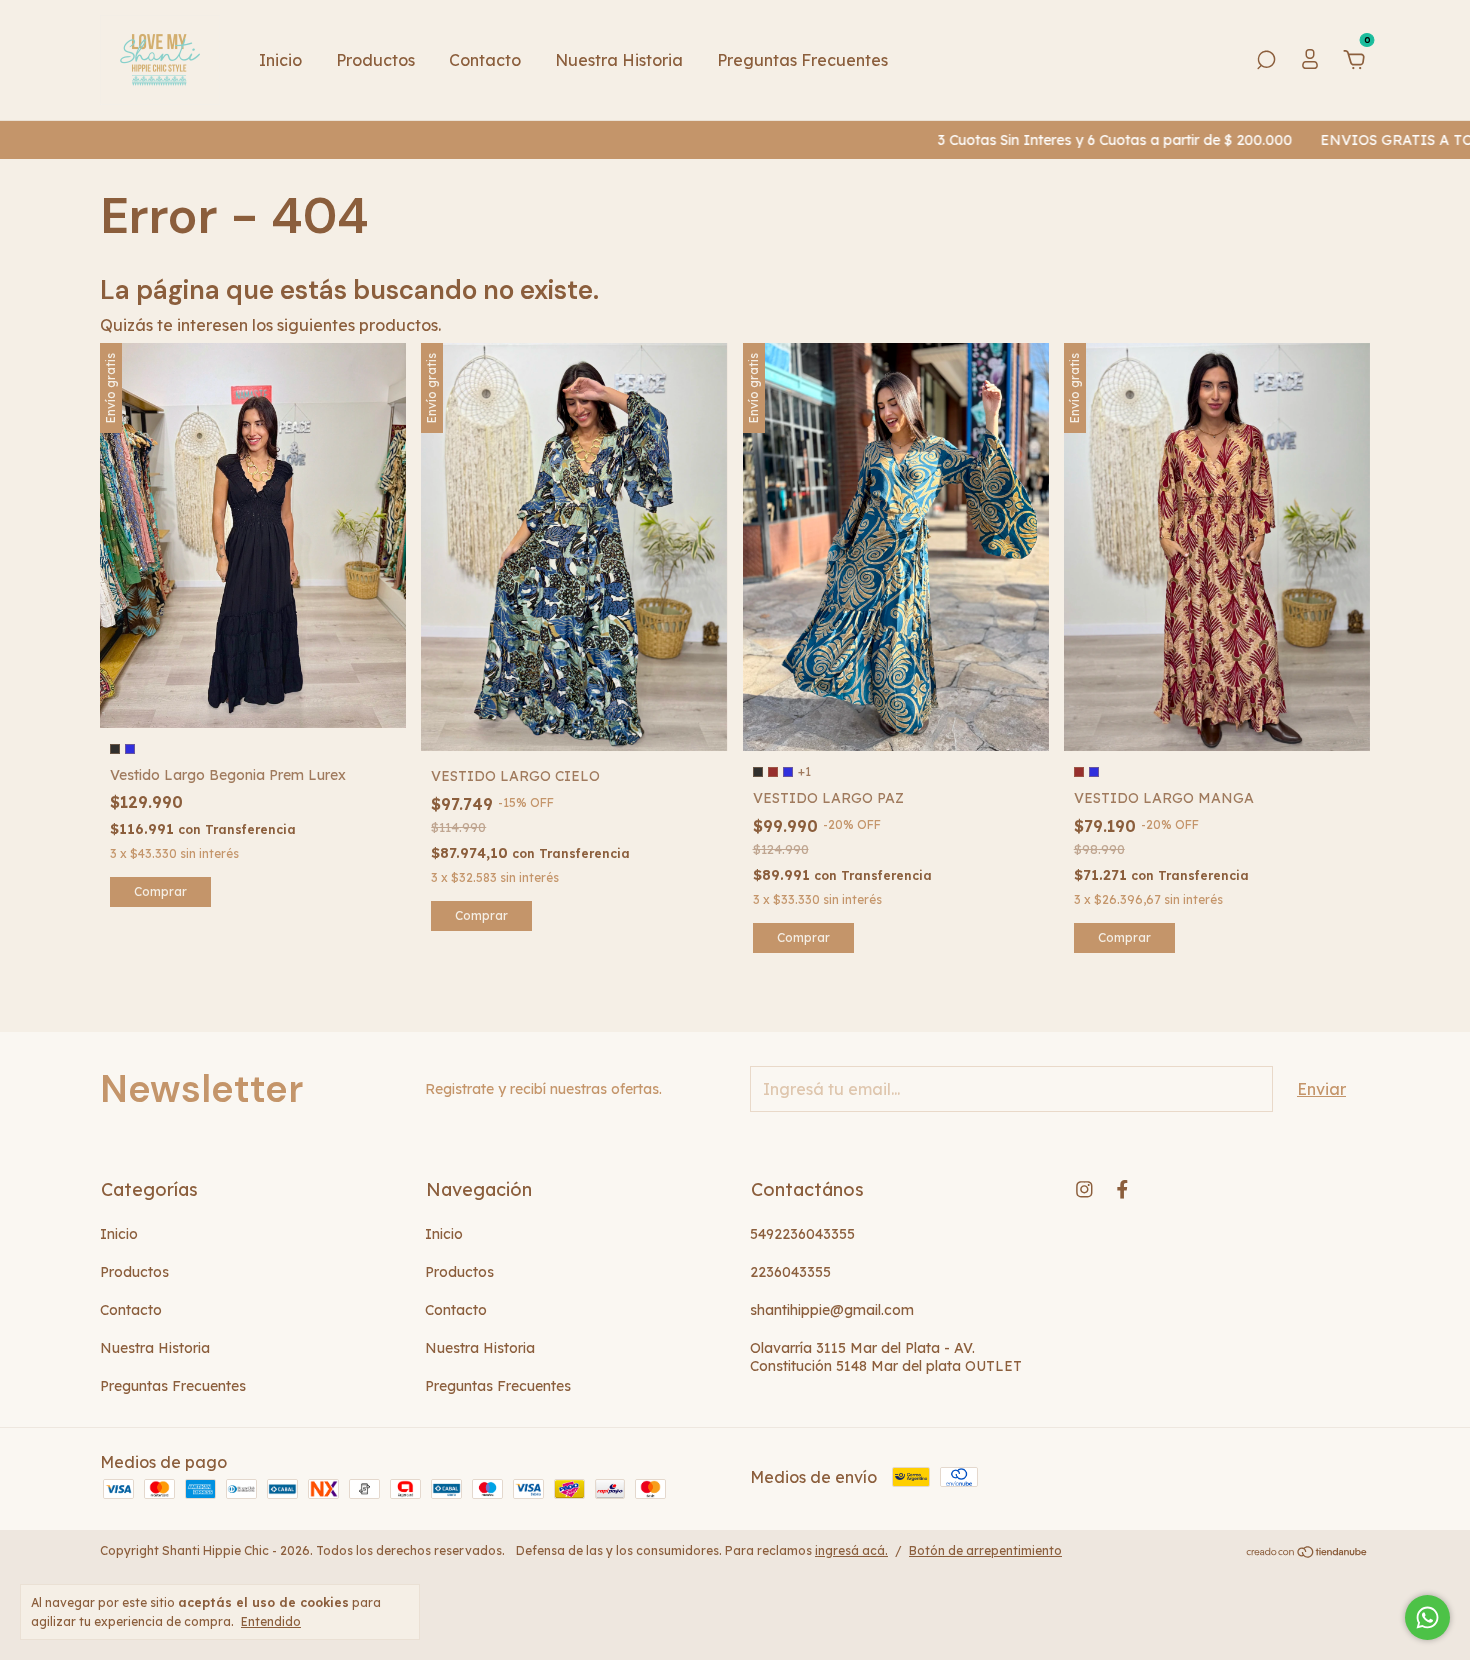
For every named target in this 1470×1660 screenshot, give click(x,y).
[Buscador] (1266, 61)
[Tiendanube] (1307, 1553)
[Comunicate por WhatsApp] (1427, 1617)
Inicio (280, 60)
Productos (375, 60)
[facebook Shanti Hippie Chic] (1122, 1189)
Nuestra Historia (619, 60)
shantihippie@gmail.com (832, 1310)
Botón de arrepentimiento (985, 1550)
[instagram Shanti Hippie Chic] (1084, 1189)
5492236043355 (802, 1234)
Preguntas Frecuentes (802, 60)
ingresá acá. (851, 1550)
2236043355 (790, 1272)
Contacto (485, 60)
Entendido (271, 1621)
